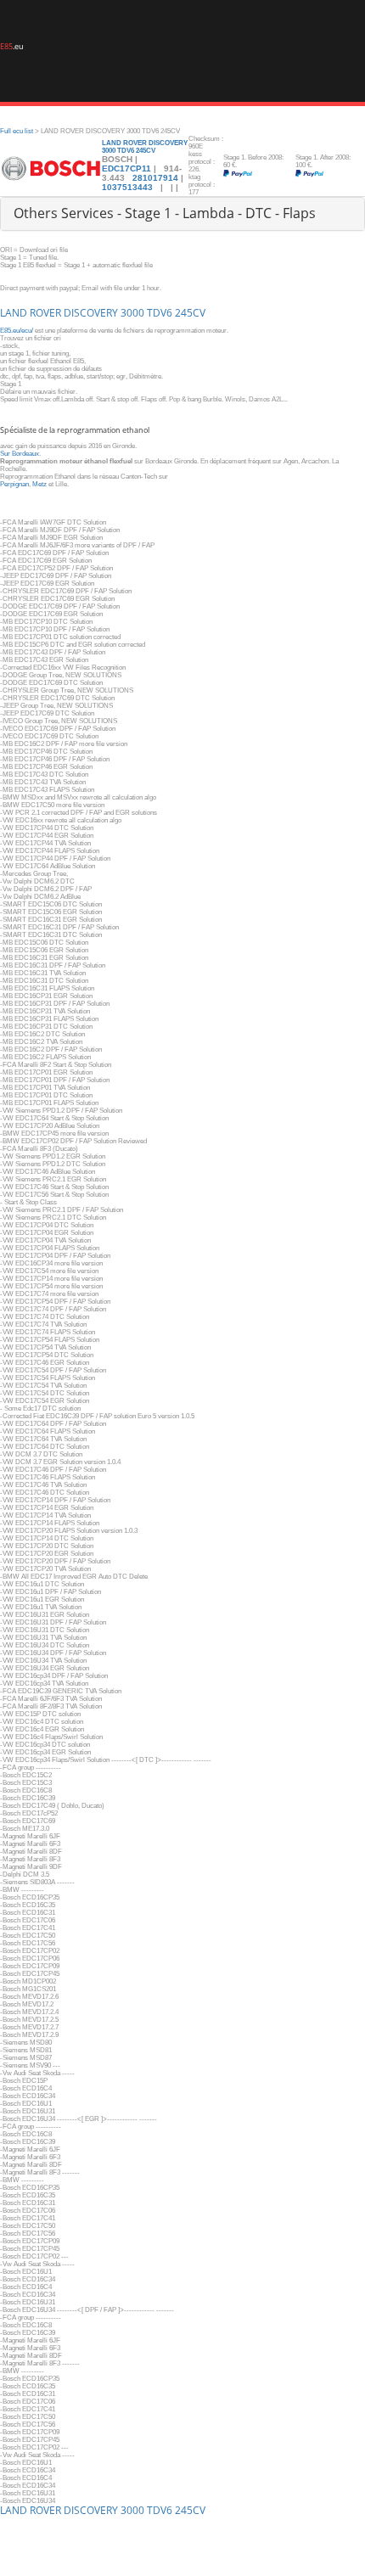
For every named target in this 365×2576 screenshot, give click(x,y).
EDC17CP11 (126, 168)
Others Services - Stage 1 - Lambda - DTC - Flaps (165, 213)
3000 (132, 313)
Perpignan (14, 484)
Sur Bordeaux (20, 454)
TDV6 (160, 313)
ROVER (45, 313)
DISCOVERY (91, 313)
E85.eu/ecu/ (17, 331)
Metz (39, 484)
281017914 (155, 178)
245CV (190, 313)
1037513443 (129, 187)
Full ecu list (17, 131)
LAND (14, 313)
